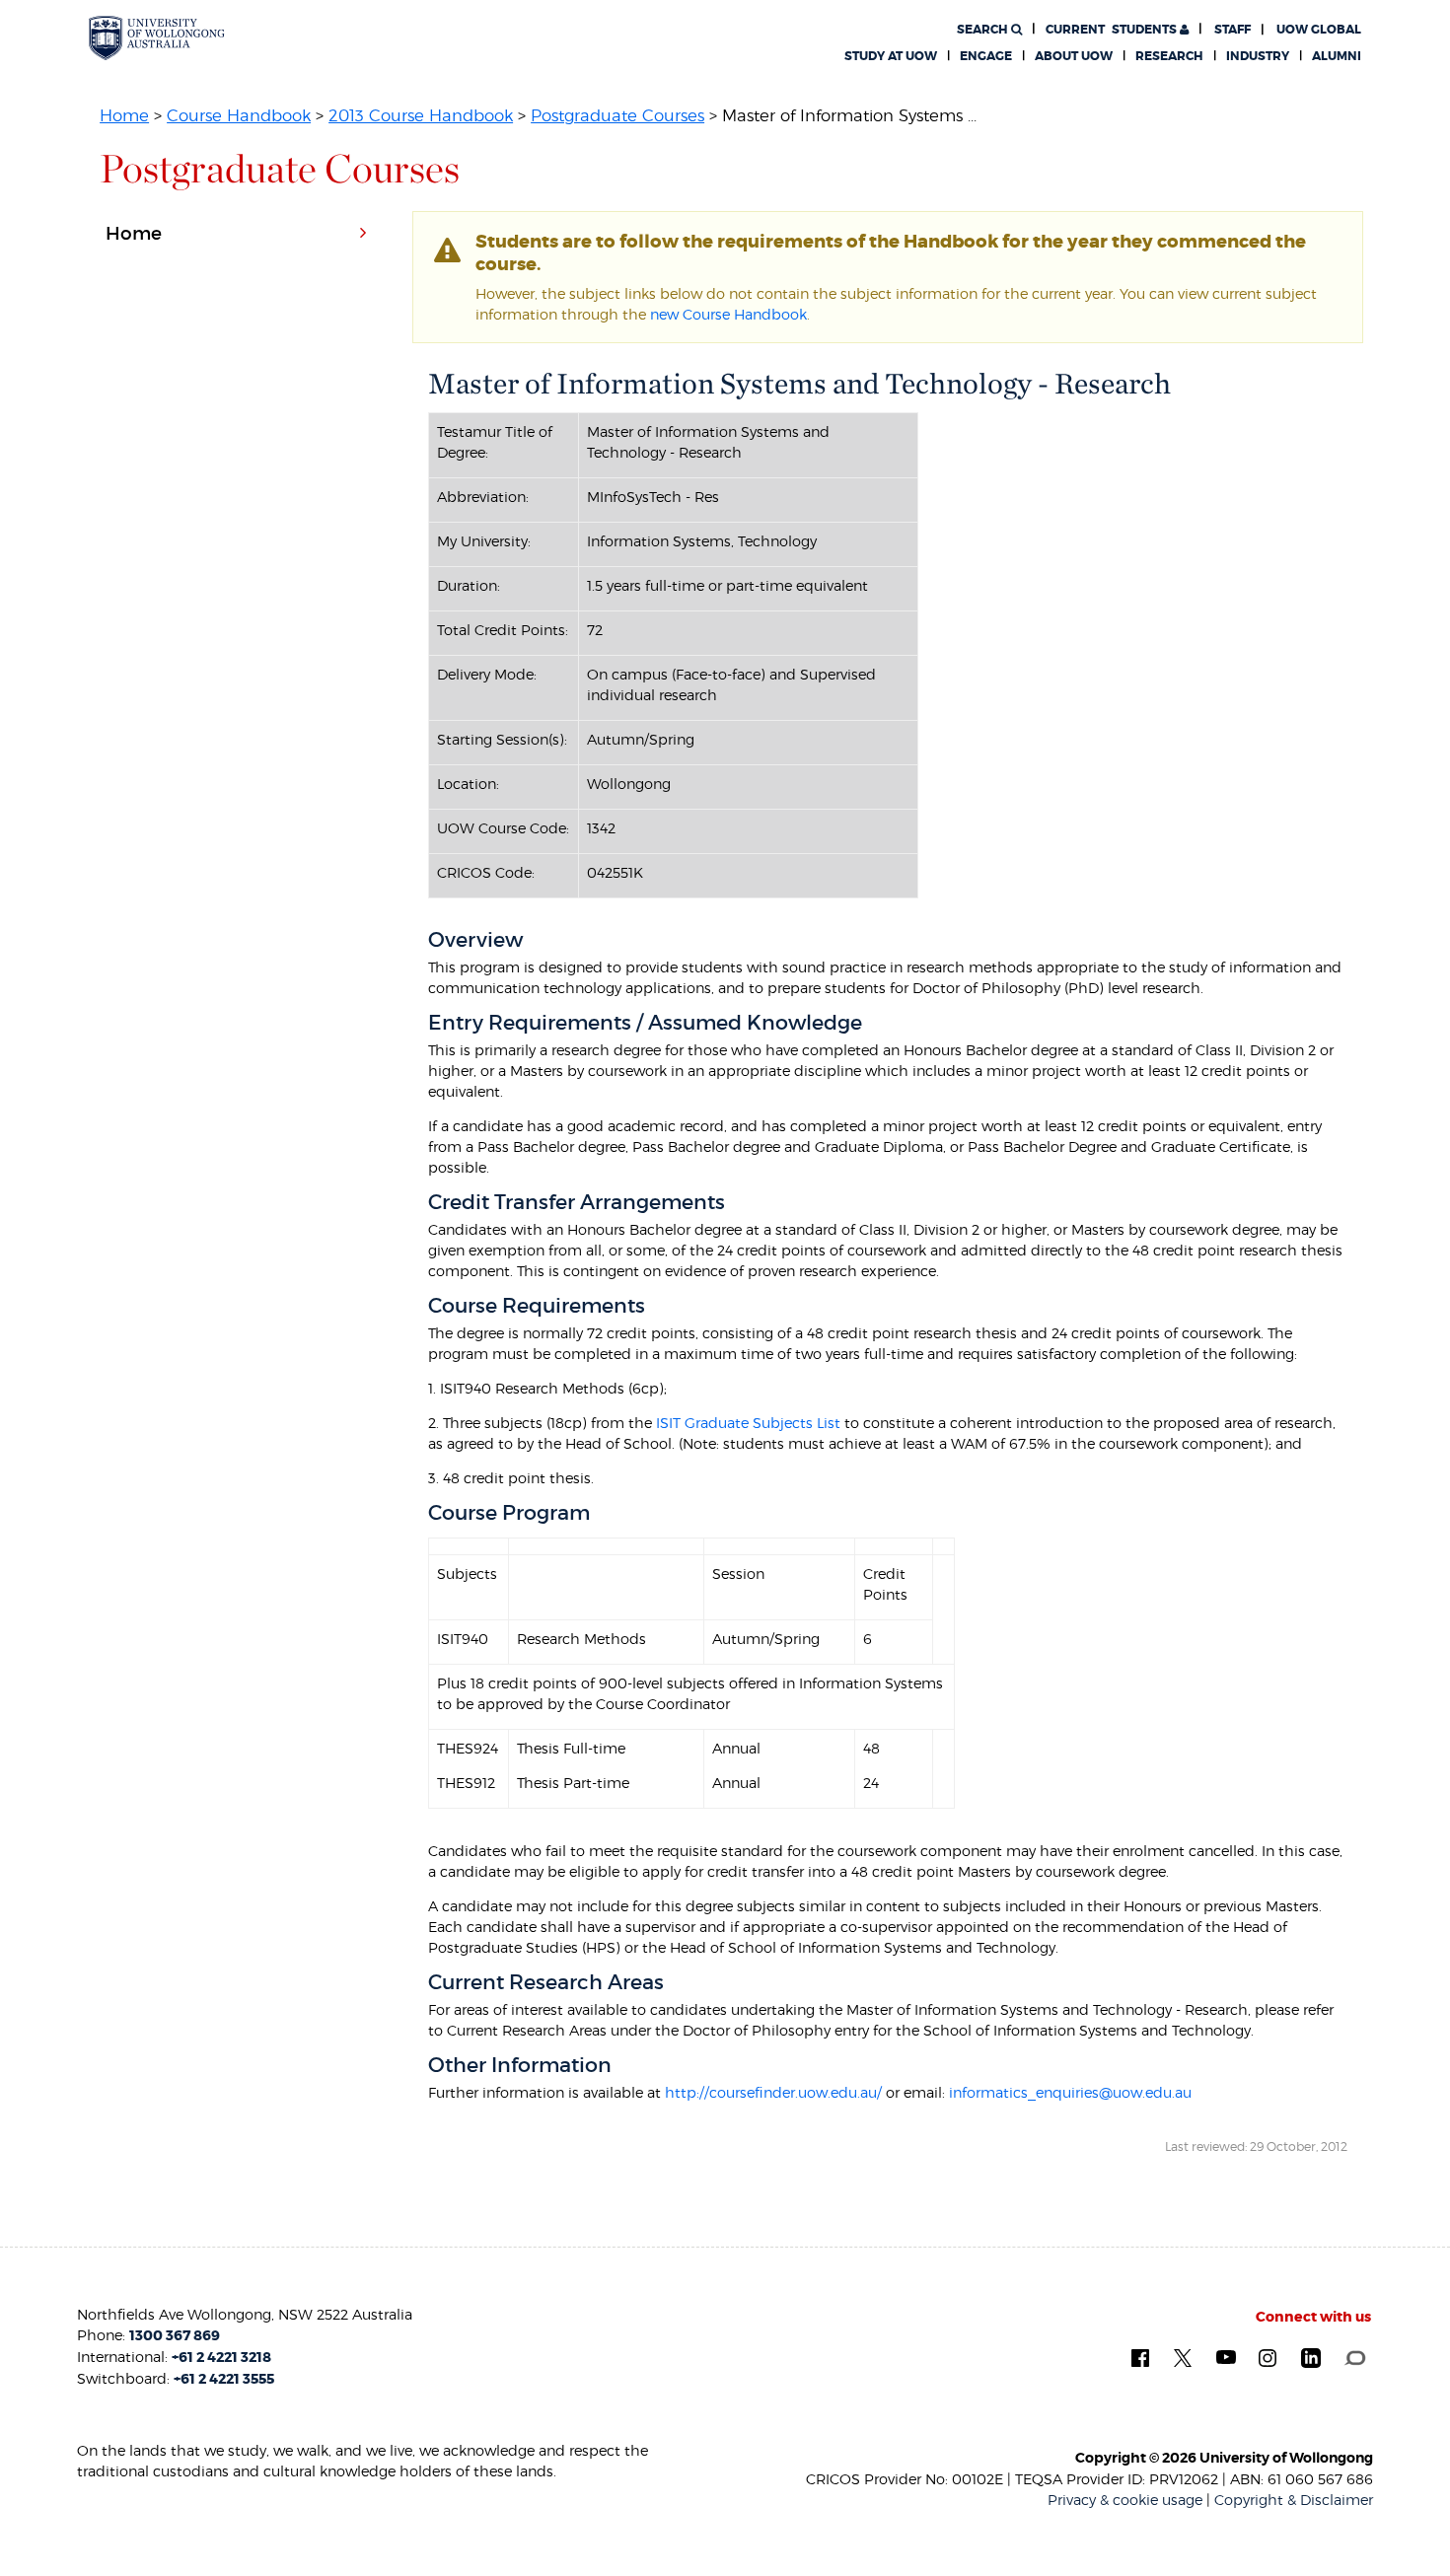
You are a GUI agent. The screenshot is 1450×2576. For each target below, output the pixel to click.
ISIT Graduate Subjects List (746, 1423)
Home (124, 115)
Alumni (1337, 56)
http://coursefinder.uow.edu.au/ (773, 2092)
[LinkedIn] (1311, 2357)
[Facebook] (1140, 2357)
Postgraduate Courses (617, 115)
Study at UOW (891, 56)
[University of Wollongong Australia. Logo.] (157, 38)
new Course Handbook (728, 314)
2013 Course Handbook (421, 115)
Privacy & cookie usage (1125, 2500)
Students (1113, 30)
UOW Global (1319, 30)
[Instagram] (1268, 2357)
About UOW (1074, 56)
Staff (1232, 30)
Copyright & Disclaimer (1294, 2500)
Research (1169, 56)
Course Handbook (239, 115)
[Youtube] (1226, 2356)
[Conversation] (1355, 2356)
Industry (1258, 56)
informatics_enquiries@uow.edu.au (1070, 2092)
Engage (986, 56)
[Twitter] (1183, 2357)
